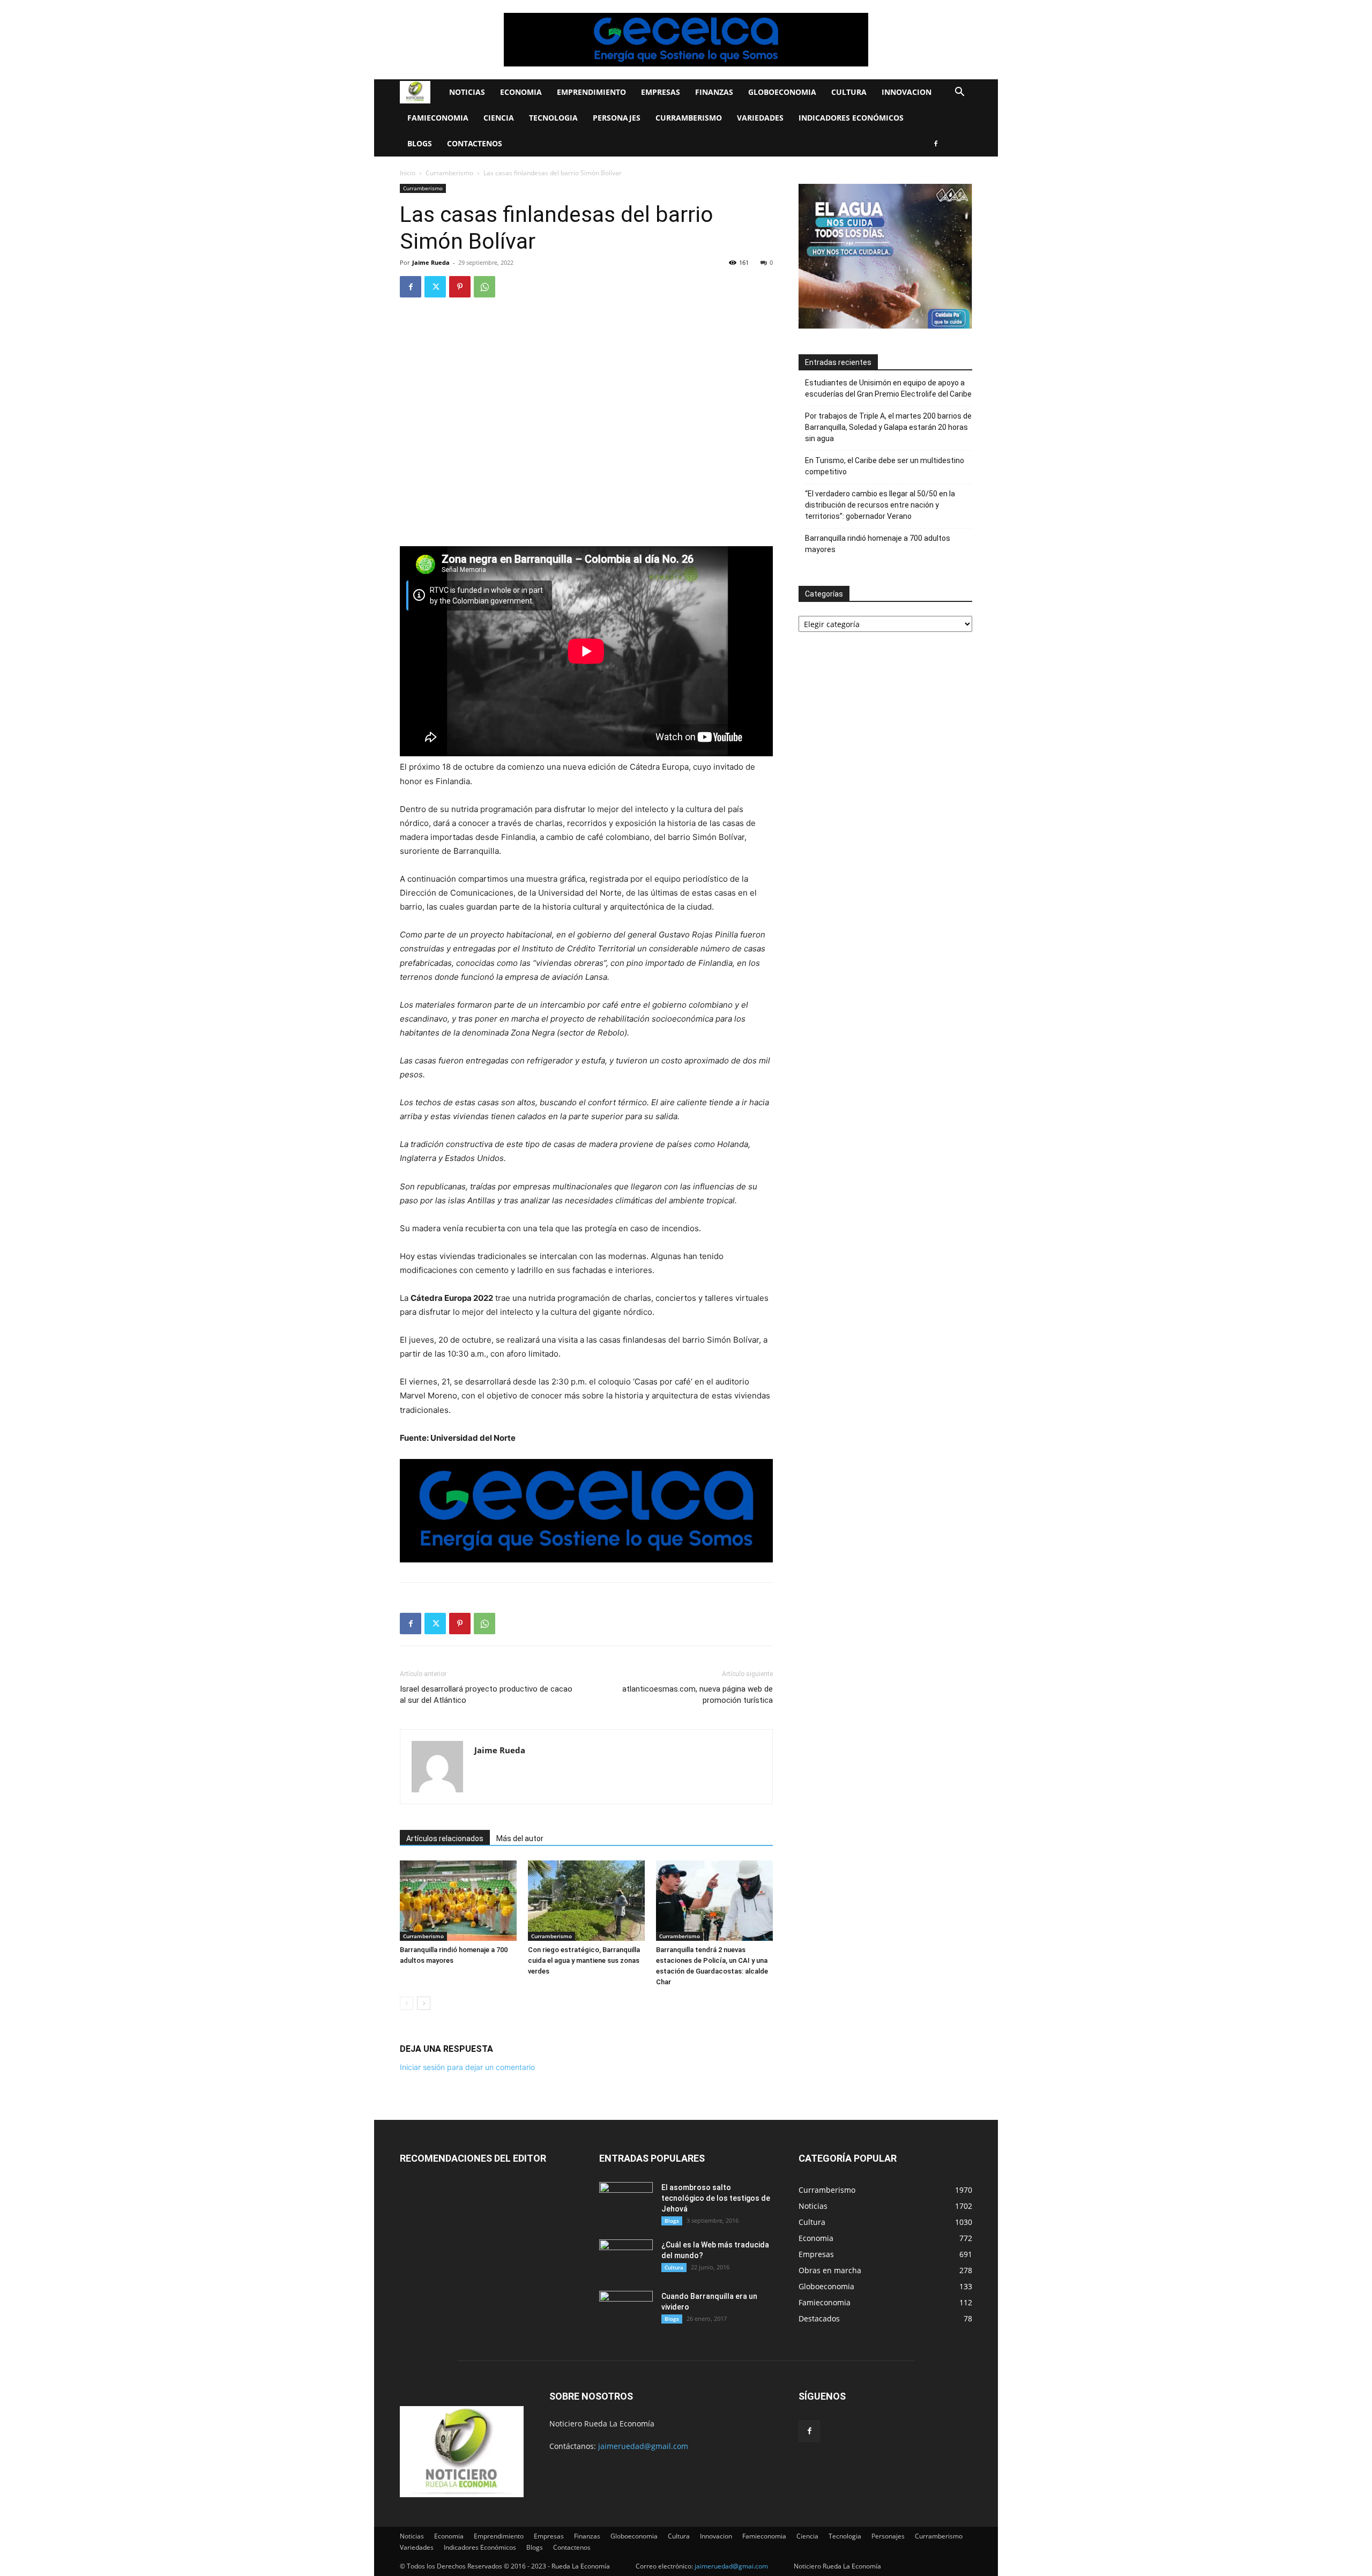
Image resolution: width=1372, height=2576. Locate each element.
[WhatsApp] (484, 287)
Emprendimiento (591, 92)
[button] (959, 93)
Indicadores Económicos (851, 118)
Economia (521, 92)
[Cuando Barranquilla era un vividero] (626, 2310)
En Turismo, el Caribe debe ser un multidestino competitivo (885, 466)
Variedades (760, 118)
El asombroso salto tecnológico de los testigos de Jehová (716, 2198)
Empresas (661, 92)
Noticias (467, 92)
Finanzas (714, 92)
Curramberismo (689, 118)
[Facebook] (936, 144)
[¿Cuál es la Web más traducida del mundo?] (626, 2258)
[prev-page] (407, 2003)
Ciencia (499, 118)
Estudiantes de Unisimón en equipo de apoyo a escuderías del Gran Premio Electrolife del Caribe (888, 388)
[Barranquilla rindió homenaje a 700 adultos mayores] (458, 1901)
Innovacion (907, 92)
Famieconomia (438, 118)
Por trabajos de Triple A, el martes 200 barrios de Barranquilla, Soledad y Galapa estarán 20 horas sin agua (888, 427)
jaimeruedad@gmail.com (643, 2446)
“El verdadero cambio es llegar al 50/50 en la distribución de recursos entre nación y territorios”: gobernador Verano (880, 505)
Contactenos (475, 143)
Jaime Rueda (431, 262)
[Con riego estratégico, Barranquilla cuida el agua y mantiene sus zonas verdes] (586, 1901)
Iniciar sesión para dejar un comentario (467, 2067)
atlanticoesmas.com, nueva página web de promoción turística (698, 1695)
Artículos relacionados (445, 1838)
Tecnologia (553, 118)
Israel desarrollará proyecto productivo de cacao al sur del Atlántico (486, 1695)
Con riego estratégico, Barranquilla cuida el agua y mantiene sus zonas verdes (584, 1960)
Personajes (617, 118)
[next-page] (424, 2003)
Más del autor (520, 1838)
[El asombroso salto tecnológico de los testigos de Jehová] (626, 2201)
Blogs (420, 143)
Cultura (849, 92)
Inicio (408, 173)
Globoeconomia (782, 92)
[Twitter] (435, 287)
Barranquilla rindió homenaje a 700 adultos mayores (878, 544)
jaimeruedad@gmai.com (731, 2566)
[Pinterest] (460, 287)
